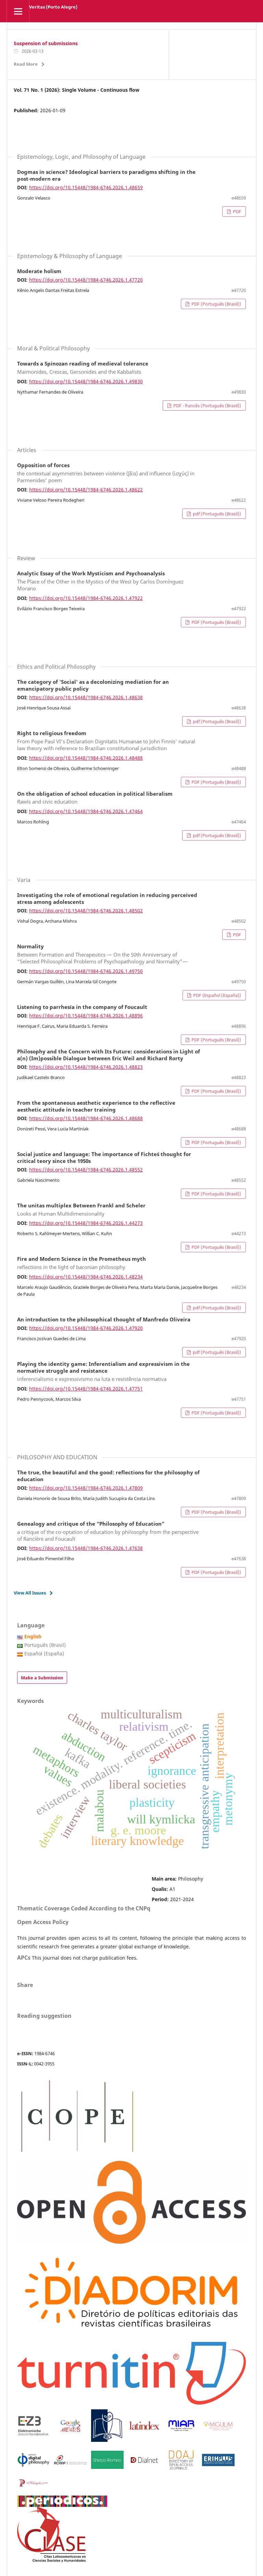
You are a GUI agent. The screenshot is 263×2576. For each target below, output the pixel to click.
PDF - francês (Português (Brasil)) (207, 406)
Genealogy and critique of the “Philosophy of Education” (108, 1531)
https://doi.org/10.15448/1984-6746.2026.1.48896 (86, 1016)
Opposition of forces (106, 473)
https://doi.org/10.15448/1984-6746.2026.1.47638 (86, 1548)
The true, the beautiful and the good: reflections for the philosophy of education (108, 1476)
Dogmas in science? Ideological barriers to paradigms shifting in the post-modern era (106, 176)
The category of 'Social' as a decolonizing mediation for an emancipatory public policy (93, 685)
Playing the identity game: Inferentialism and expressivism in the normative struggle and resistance (103, 1372)
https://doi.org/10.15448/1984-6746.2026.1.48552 (86, 1170)
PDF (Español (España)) (217, 995)
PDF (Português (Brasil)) (216, 304)
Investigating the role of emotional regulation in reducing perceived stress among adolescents (107, 899)
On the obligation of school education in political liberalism (95, 798)
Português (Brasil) (45, 1645)
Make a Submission (42, 1678)
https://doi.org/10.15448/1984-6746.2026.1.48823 (86, 1067)
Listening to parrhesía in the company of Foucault (82, 1007)
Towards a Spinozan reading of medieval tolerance (83, 368)
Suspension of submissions (46, 43)
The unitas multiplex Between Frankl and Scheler (81, 1210)
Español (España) (44, 1654)
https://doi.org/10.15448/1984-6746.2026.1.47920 (86, 1328)
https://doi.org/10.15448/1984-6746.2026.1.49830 (86, 381)
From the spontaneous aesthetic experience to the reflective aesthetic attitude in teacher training (96, 1106)
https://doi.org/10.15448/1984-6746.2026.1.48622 (86, 490)
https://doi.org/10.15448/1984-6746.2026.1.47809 (86, 1488)
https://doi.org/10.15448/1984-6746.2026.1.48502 (86, 911)
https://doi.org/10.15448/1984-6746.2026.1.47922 (86, 598)
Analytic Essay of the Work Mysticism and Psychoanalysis (100, 581)
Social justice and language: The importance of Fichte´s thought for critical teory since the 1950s (104, 1158)
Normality (102, 954)
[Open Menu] (18, 11)
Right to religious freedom (106, 741)
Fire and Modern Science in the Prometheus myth (82, 1263)
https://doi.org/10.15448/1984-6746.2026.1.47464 (86, 811)
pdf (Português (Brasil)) (216, 514)
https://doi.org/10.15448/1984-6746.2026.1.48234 (86, 1277)
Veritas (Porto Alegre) (53, 7)
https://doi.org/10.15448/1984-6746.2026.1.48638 (86, 697)
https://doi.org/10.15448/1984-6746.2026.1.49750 (86, 971)
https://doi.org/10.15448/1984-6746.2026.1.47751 (86, 1389)
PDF (236, 212)
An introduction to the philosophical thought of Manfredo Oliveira (104, 1320)
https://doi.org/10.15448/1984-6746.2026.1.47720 (86, 280)
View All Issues (30, 1593)
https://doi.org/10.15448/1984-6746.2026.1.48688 (86, 1118)
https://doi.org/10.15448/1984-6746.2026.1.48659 (86, 187)
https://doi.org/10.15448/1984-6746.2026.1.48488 (86, 758)
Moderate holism (39, 271)
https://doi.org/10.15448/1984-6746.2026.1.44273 (86, 1223)
